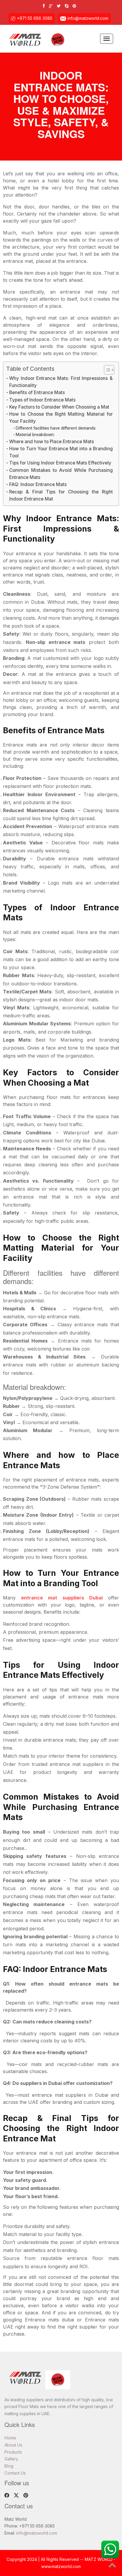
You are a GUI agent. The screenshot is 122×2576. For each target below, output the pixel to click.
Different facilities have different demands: (56, 428)
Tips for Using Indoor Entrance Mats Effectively (60, 463)
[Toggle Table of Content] (106, 370)
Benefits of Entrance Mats (37, 392)
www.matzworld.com (61, 2566)
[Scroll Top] (112, 2566)
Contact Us (15, 2473)
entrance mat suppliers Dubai (62, 1598)
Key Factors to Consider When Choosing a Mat (59, 407)
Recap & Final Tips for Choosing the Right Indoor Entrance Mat (61, 495)
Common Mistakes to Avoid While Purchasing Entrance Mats (61, 474)
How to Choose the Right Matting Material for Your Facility (61, 418)
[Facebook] (45, 6)
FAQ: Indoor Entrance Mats (38, 484)
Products (13, 2452)
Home (10, 2438)
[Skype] (68, 6)
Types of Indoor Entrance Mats (42, 400)
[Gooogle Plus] (52, 6)
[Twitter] (60, 6)
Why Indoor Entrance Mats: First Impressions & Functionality (61, 382)
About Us (13, 2445)
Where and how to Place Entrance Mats (52, 442)
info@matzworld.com (88, 18)
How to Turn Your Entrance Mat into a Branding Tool (61, 452)
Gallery (11, 2459)
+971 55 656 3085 (35, 18)
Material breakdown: (35, 435)
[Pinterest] (76, 6)
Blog (9, 2466)
